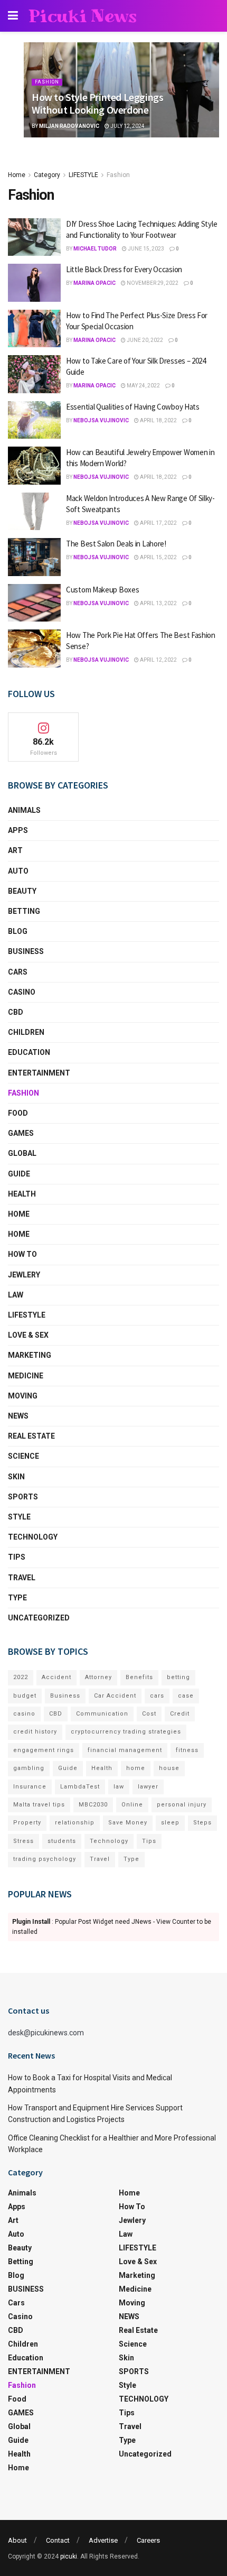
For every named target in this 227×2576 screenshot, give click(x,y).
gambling (29, 1768)
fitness (187, 1750)
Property (27, 1823)
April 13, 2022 (158, 603)
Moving (23, 1396)
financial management (125, 1750)
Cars (18, 972)
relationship (75, 1823)
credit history (35, 1732)
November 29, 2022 (152, 283)
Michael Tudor (95, 249)
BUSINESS (26, 951)
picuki (69, 2556)
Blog (18, 931)
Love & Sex (28, 1335)
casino (24, 1714)
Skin (16, 1477)
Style (19, 1517)
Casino (22, 992)
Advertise (103, 2540)
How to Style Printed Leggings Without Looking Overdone (97, 103)
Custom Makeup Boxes (102, 590)
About (17, 2540)
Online (132, 1805)
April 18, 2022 (158, 420)
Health (22, 1194)
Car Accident (115, 1696)
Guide (19, 1174)
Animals (24, 810)
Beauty (22, 891)
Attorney (98, 1677)
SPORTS (23, 1497)
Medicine (26, 1376)
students (62, 1841)
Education (29, 1052)
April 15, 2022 (158, 557)
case (186, 1696)
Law (16, 1295)
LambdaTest (80, 1787)
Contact (58, 2540)
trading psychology (45, 1859)
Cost (149, 1714)
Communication (102, 1714)
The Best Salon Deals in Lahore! (116, 544)
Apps (18, 830)
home (136, 1768)
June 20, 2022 (144, 340)
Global (22, 1153)
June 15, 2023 (145, 249)
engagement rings (44, 1750)
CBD (16, 1012)
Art (15, 850)
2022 (21, 1677)
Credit (180, 1714)
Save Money (128, 1823)
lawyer (148, 1787)
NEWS (18, 1416)
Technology (109, 1841)
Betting (24, 911)
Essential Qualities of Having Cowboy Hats (133, 407)
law (119, 1787)
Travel (22, 1578)
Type (17, 1598)
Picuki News (83, 16)
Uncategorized (39, 1618)
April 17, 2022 (158, 523)
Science (23, 1456)
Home (17, 175)
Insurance (30, 1787)
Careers (148, 2540)
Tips (17, 1557)
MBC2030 (93, 1805)
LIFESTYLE (83, 175)
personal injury (182, 1805)
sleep (170, 1823)
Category (47, 175)
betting (178, 1677)
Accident (56, 1677)
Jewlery (24, 1275)
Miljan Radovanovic (69, 126)
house (169, 1768)
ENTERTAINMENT (39, 1073)
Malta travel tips (39, 1805)
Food (18, 1113)
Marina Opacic (94, 283)
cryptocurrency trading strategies (126, 1732)
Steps (202, 1823)
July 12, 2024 (127, 126)
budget (25, 1696)
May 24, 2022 (143, 386)
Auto (18, 871)
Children (26, 1032)
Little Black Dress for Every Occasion (124, 269)
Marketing (30, 1355)
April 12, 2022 (158, 660)
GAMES (21, 1133)
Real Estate (31, 1436)
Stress (23, 1841)
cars (157, 1696)
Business (65, 1696)
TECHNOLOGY (33, 1537)
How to (22, 1254)
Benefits (139, 1677)
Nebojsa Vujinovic (101, 420)
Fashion (47, 82)
